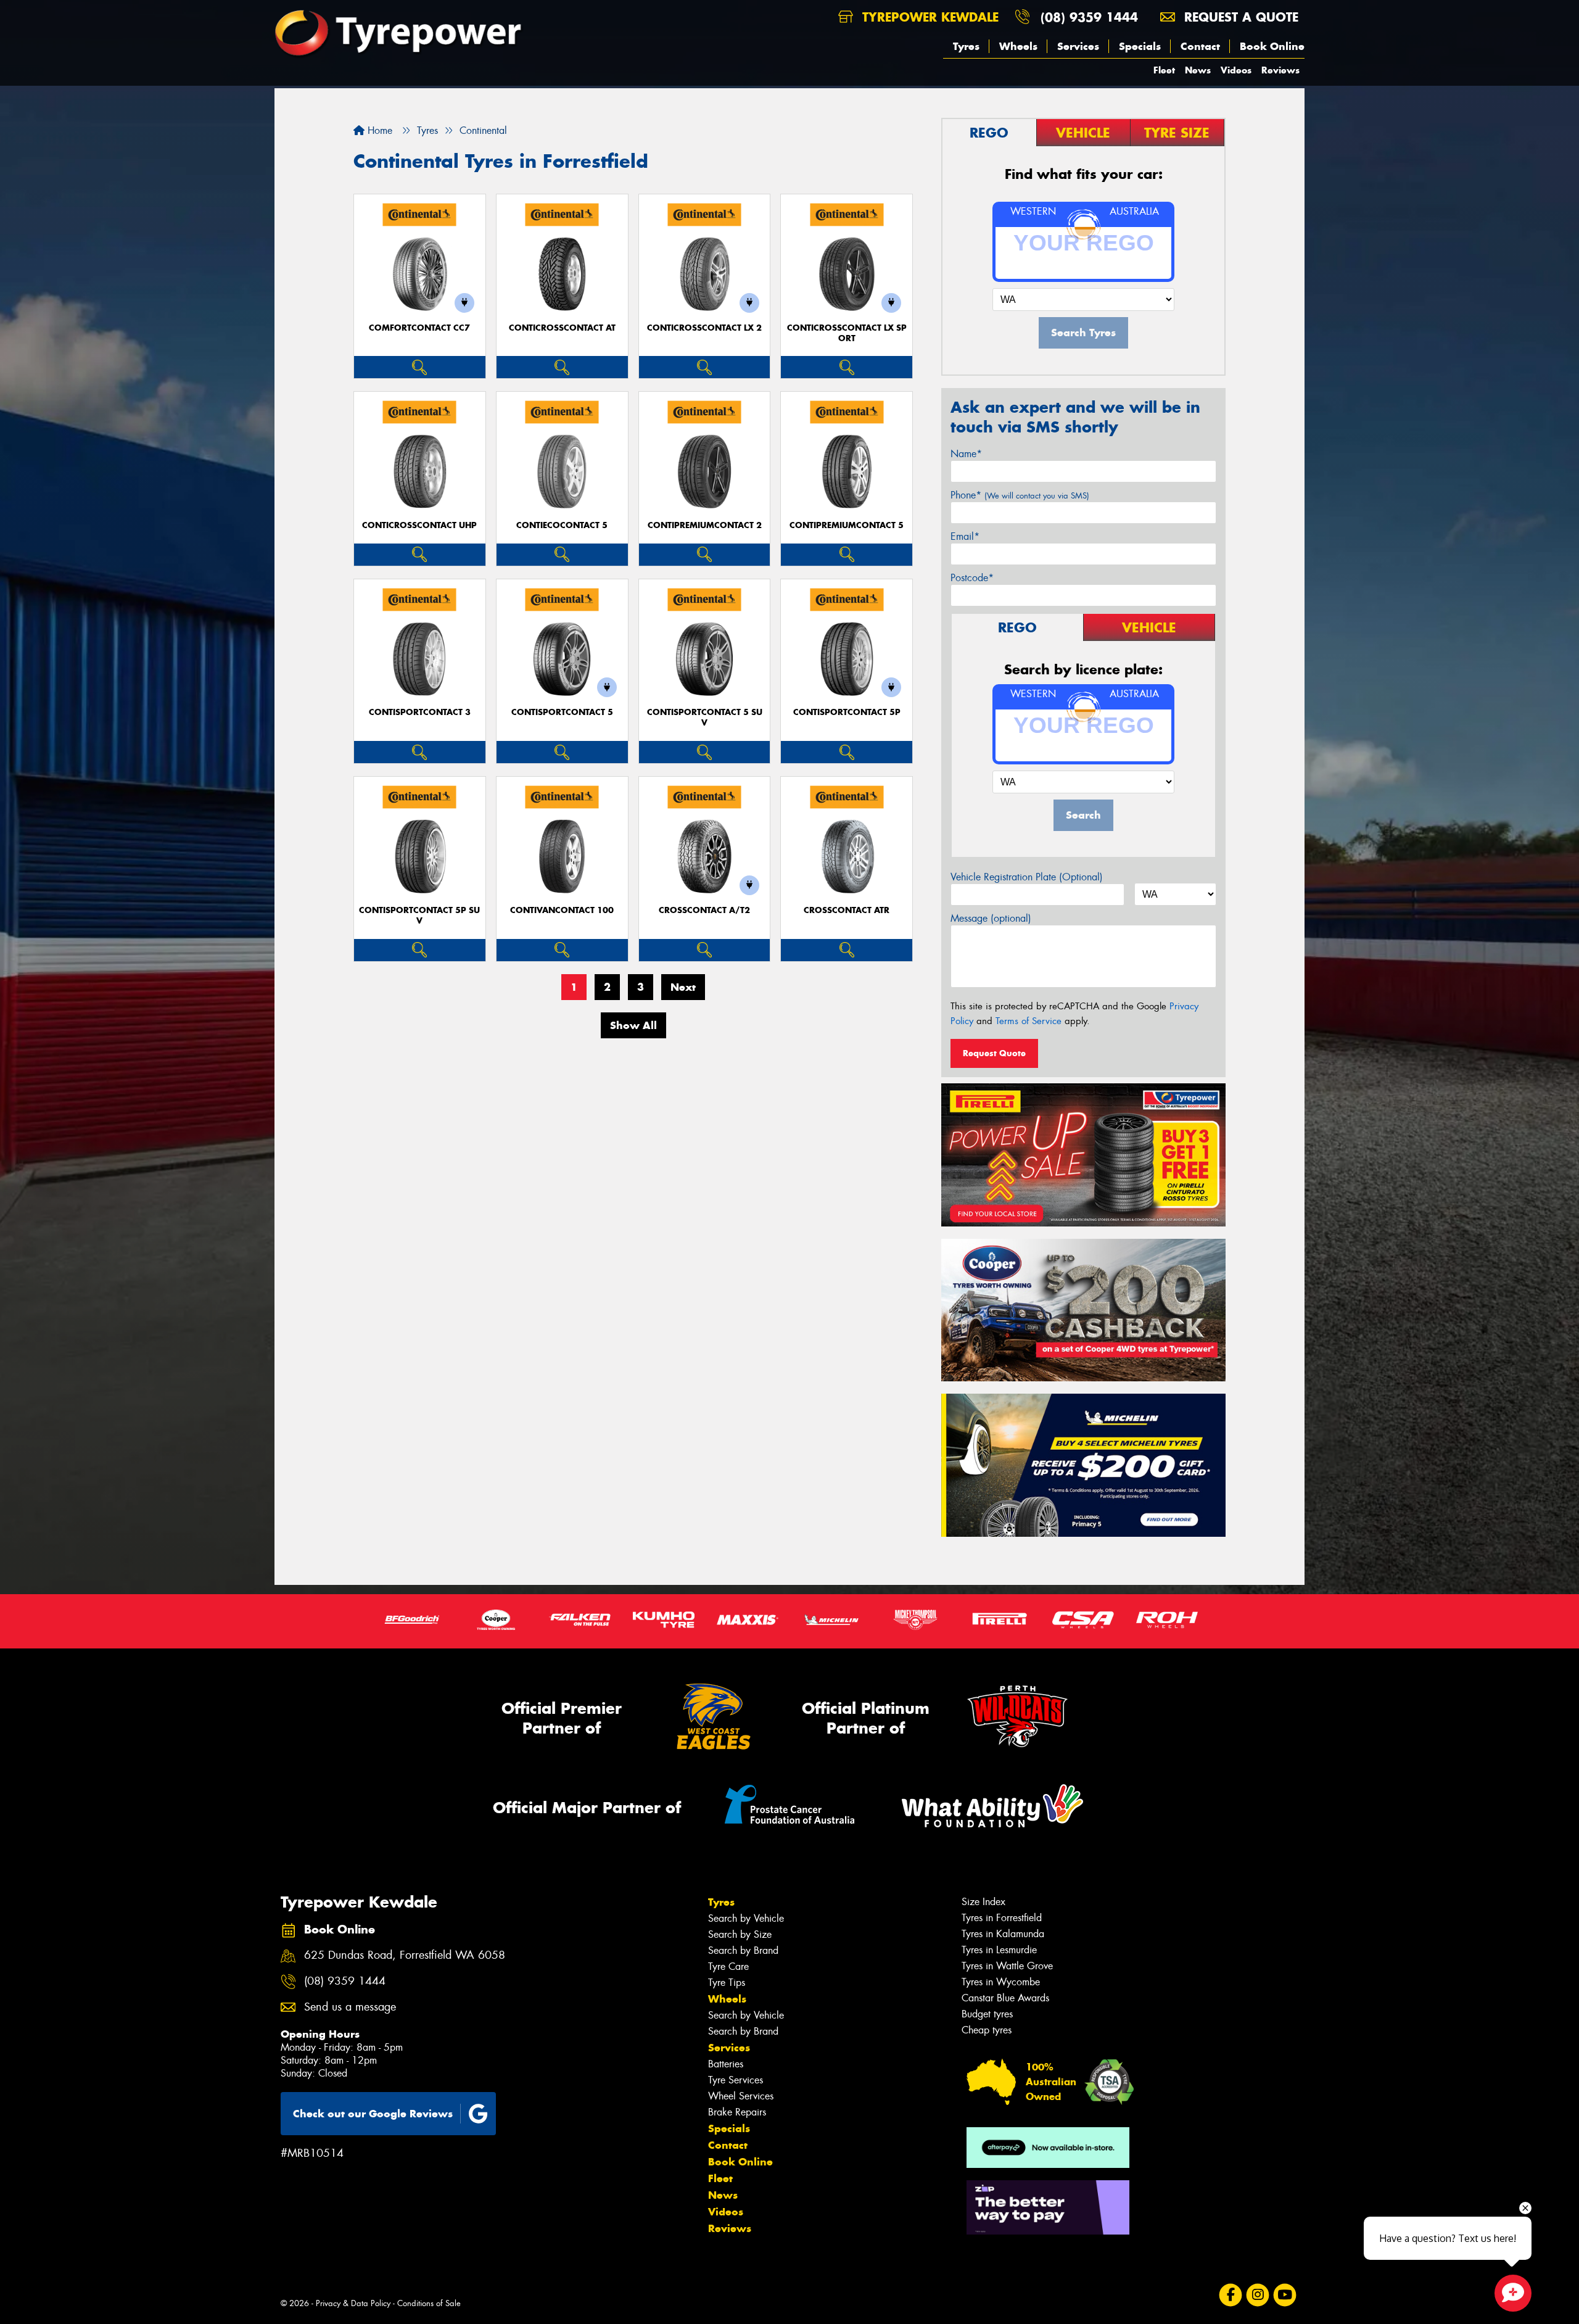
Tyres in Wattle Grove (1007, 1966)
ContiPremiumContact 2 (705, 525)
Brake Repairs (737, 2112)
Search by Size (740, 1934)
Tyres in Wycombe (1001, 1982)
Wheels (1018, 46)
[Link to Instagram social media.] (1258, 2295)
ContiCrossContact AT (562, 328)
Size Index (983, 1902)
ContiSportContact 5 (562, 712)
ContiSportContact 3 (420, 712)
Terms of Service (1029, 1021)
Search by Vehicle (746, 1918)
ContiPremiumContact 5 (847, 525)
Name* (966, 454)
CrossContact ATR (847, 910)
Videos (1236, 70)
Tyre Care (728, 1966)
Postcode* (972, 578)
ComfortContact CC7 (419, 328)
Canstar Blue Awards (1005, 1998)
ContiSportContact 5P (847, 712)
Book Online (1272, 46)
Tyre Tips (727, 1983)
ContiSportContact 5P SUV (419, 916)
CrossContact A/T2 (704, 910)
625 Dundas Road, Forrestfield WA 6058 (405, 1955)
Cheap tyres (987, 2030)
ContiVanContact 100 (562, 910)
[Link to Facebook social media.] (1231, 2295)
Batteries (726, 2064)
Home (378, 130)
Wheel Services (741, 2096)
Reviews (1280, 70)
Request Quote (994, 1053)
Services (1078, 46)
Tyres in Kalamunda (1003, 1934)
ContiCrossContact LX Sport (847, 333)
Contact (1200, 46)
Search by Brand (743, 1950)
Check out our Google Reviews (373, 2114)
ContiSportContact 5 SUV (705, 717)
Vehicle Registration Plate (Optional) (1027, 877)
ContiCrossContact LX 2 (704, 328)
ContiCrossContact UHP (419, 525)
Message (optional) (991, 918)
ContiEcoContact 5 (562, 525)
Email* (965, 536)
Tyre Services (736, 2080)
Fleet (1164, 70)
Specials (1140, 46)
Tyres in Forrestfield (1002, 1918)
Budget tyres (987, 2014)
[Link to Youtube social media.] (1285, 2295)
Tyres (966, 46)
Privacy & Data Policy (353, 2303)
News (1198, 70)
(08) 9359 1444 (1089, 17)
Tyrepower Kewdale (928, 17)
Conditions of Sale (429, 2303)
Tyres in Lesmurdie (999, 1950)
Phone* (1020, 495)
